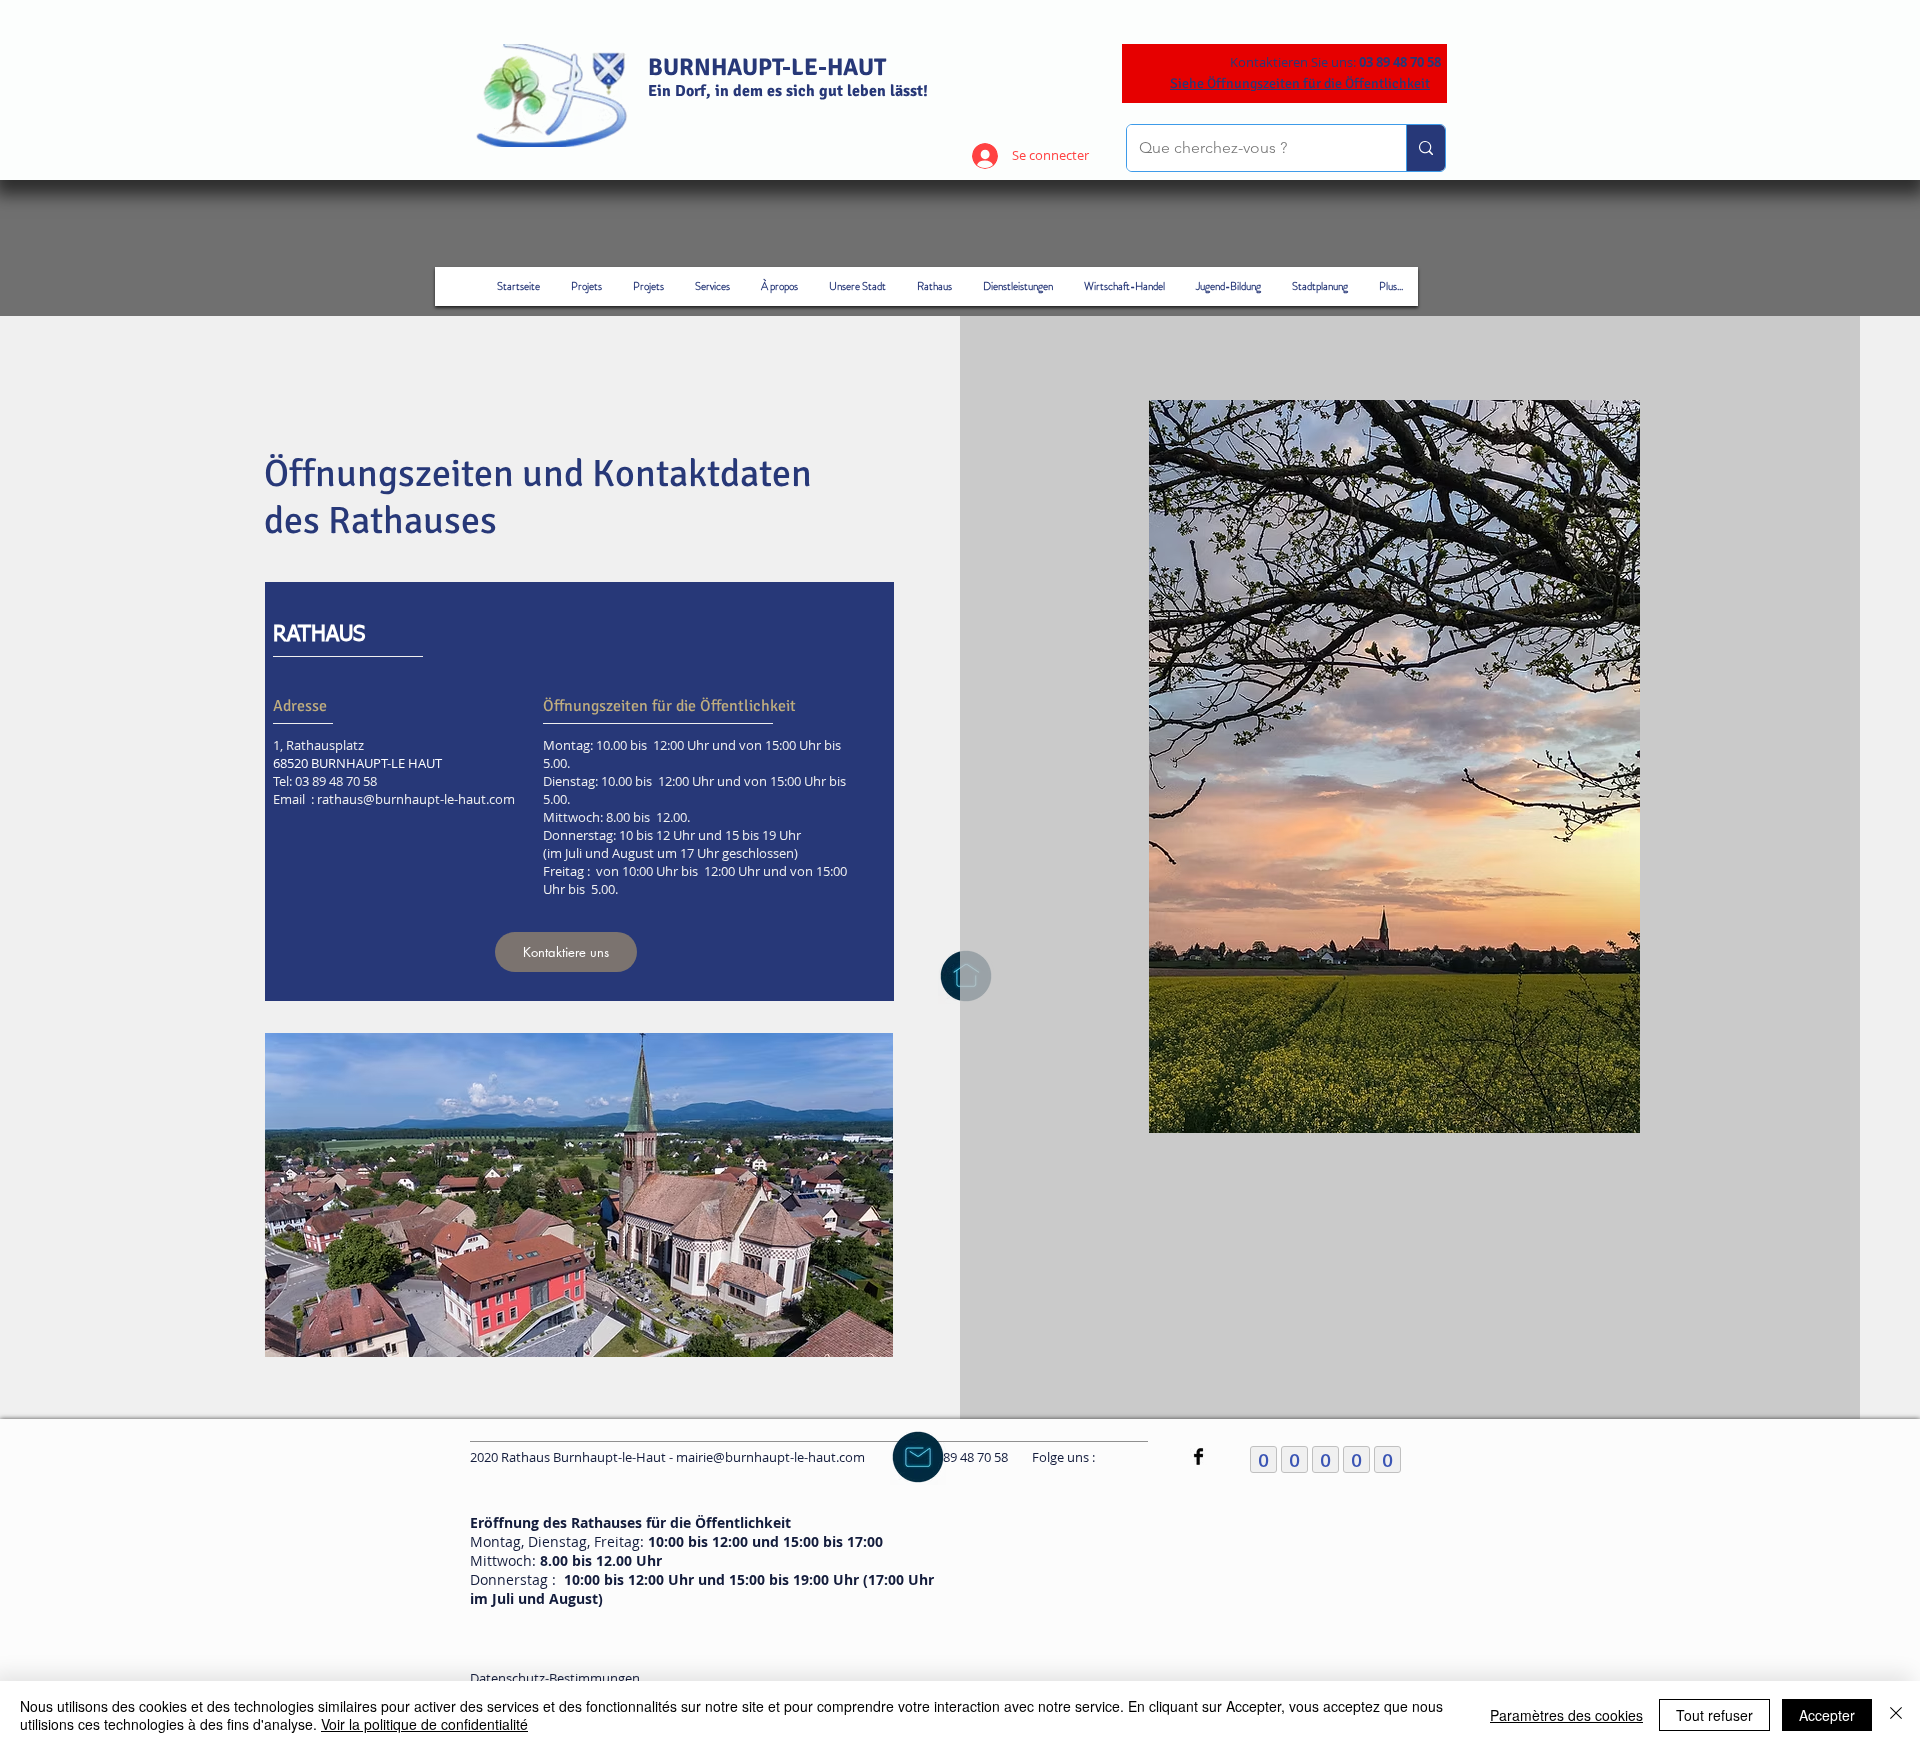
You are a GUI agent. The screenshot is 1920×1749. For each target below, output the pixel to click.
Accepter (1827, 1715)
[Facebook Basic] (1198, 1456)
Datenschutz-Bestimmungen (555, 1678)
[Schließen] (1896, 1715)
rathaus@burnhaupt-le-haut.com (416, 799)
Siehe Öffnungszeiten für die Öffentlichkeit (1300, 83)
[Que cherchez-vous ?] (1425, 148)
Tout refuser (1714, 1715)
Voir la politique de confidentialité (424, 1724)
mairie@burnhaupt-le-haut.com (770, 1457)
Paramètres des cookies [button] (1566, 1715)
